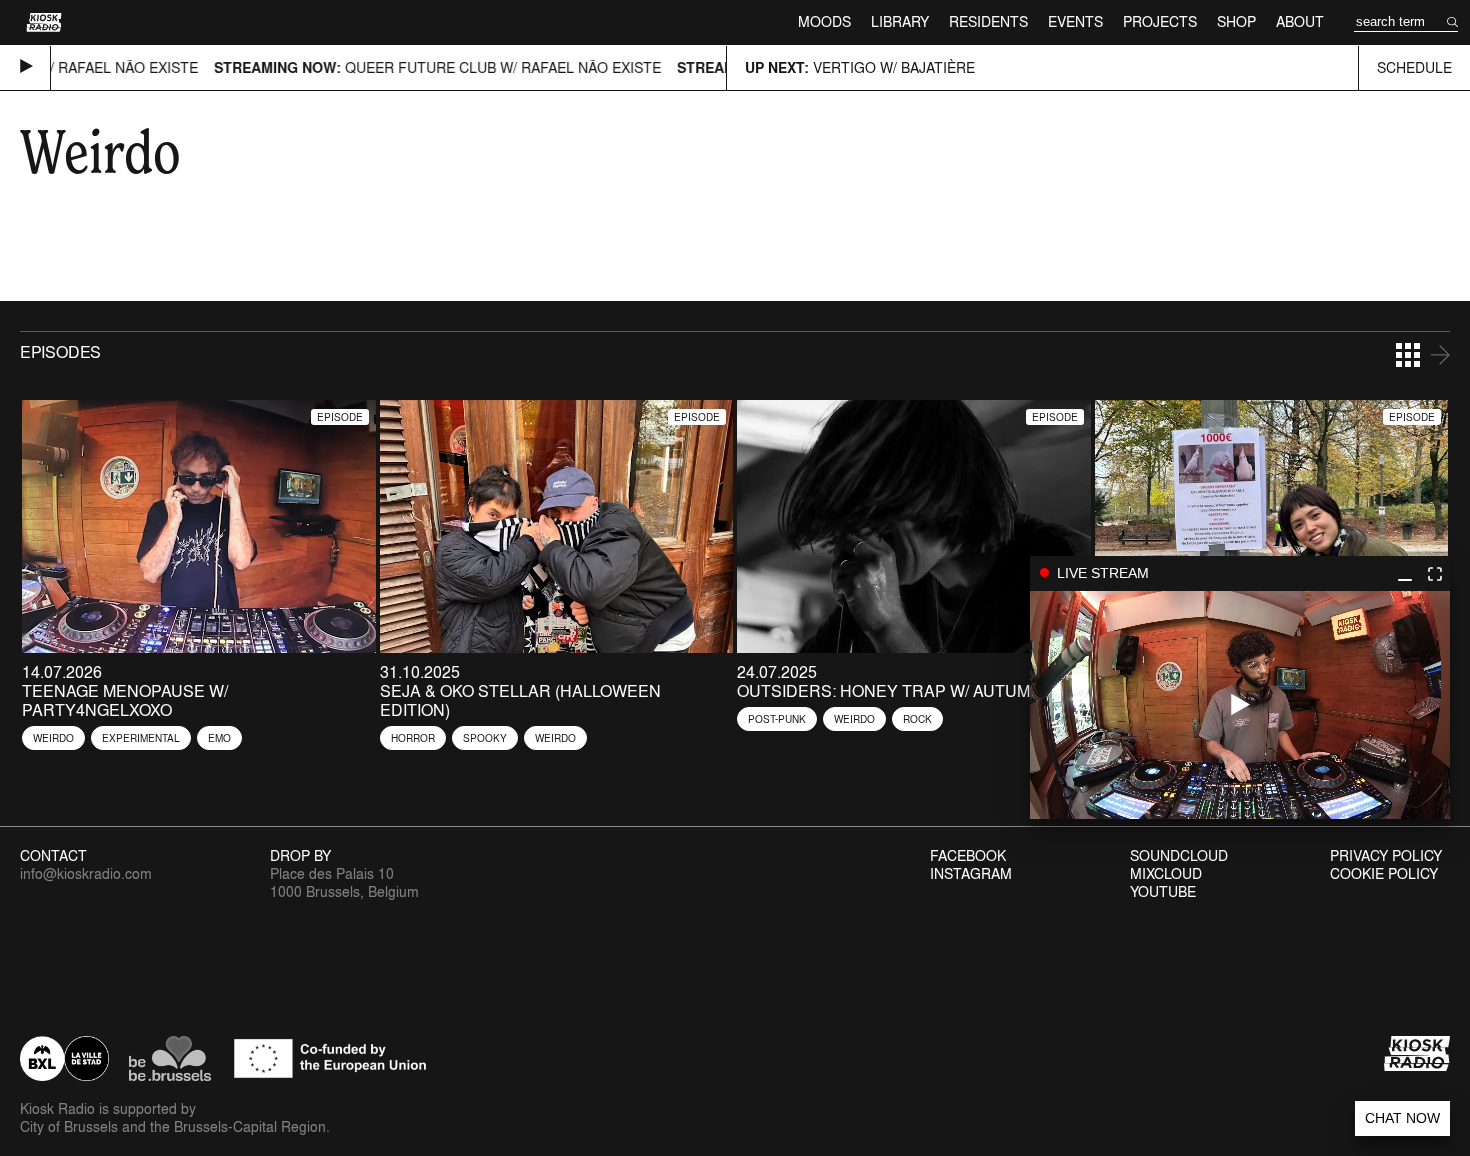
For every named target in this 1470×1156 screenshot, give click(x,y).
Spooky (485, 738)
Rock (917, 719)
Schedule (1414, 67)
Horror (413, 738)
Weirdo (53, 738)
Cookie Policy (1384, 874)
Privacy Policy (1386, 856)
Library (900, 21)
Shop (1236, 21)
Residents (988, 21)
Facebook (968, 856)
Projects (1160, 21)
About (1300, 21)
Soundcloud (1179, 856)
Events (1075, 21)
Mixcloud (1166, 874)
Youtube (1163, 892)
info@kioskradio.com (86, 873)
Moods (824, 21)
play (1240, 705)
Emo (219, 738)
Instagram (971, 874)
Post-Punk (777, 719)
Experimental (141, 738)
